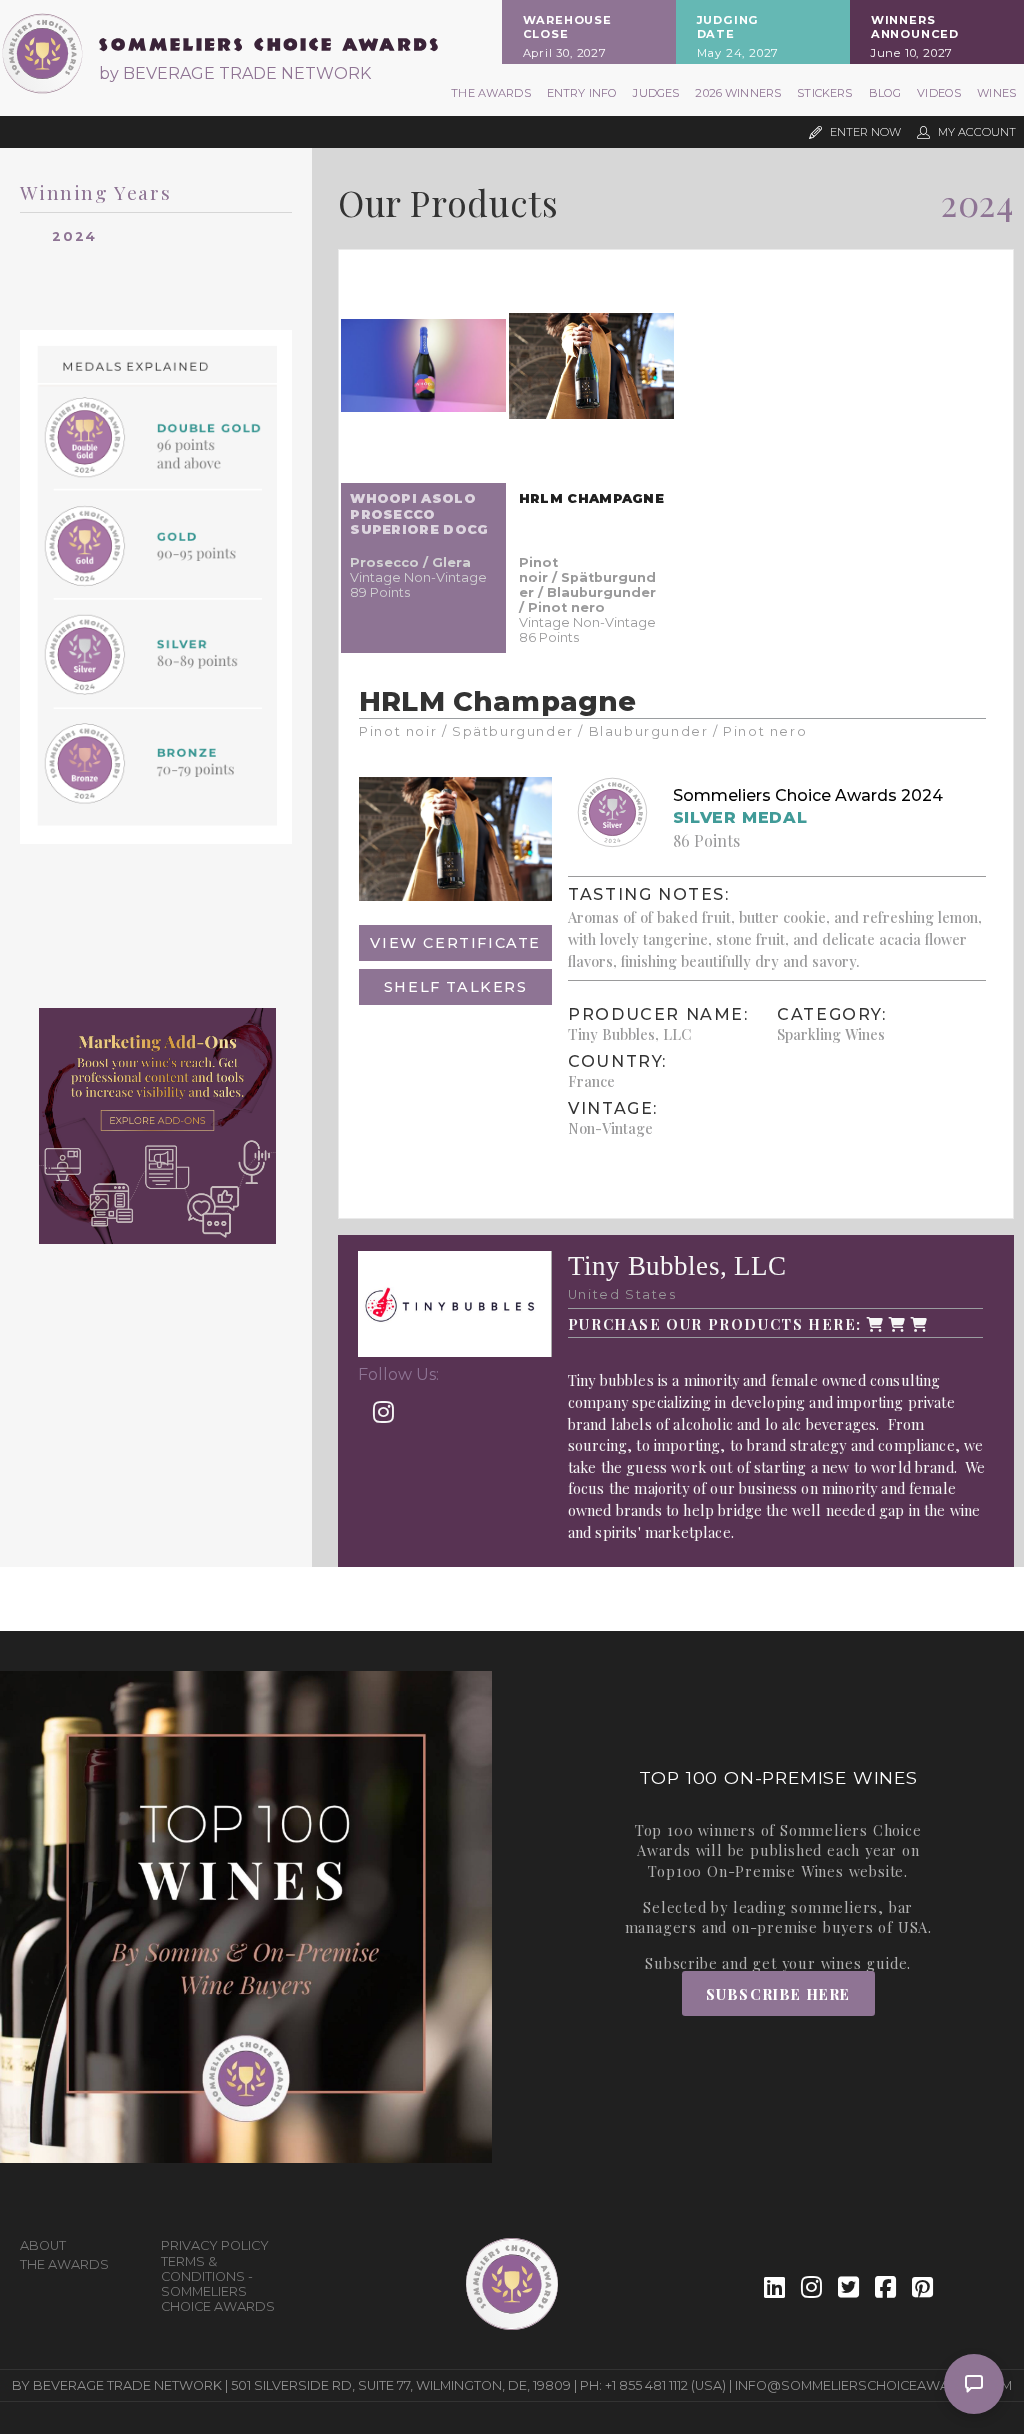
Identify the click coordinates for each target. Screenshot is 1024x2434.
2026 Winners (738, 93)
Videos (939, 93)
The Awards (491, 93)
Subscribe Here (778, 1994)
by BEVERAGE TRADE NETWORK (235, 73)
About (43, 2245)
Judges (656, 93)
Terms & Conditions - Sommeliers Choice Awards (218, 2284)
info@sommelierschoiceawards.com (873, 2385)
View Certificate (455, 943)
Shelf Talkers (456, 987)
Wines (996, 93)
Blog (885, 93)
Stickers (824, 93)
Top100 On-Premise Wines (745, 1871)
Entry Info (582, 93)
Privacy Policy (215, 2245)
